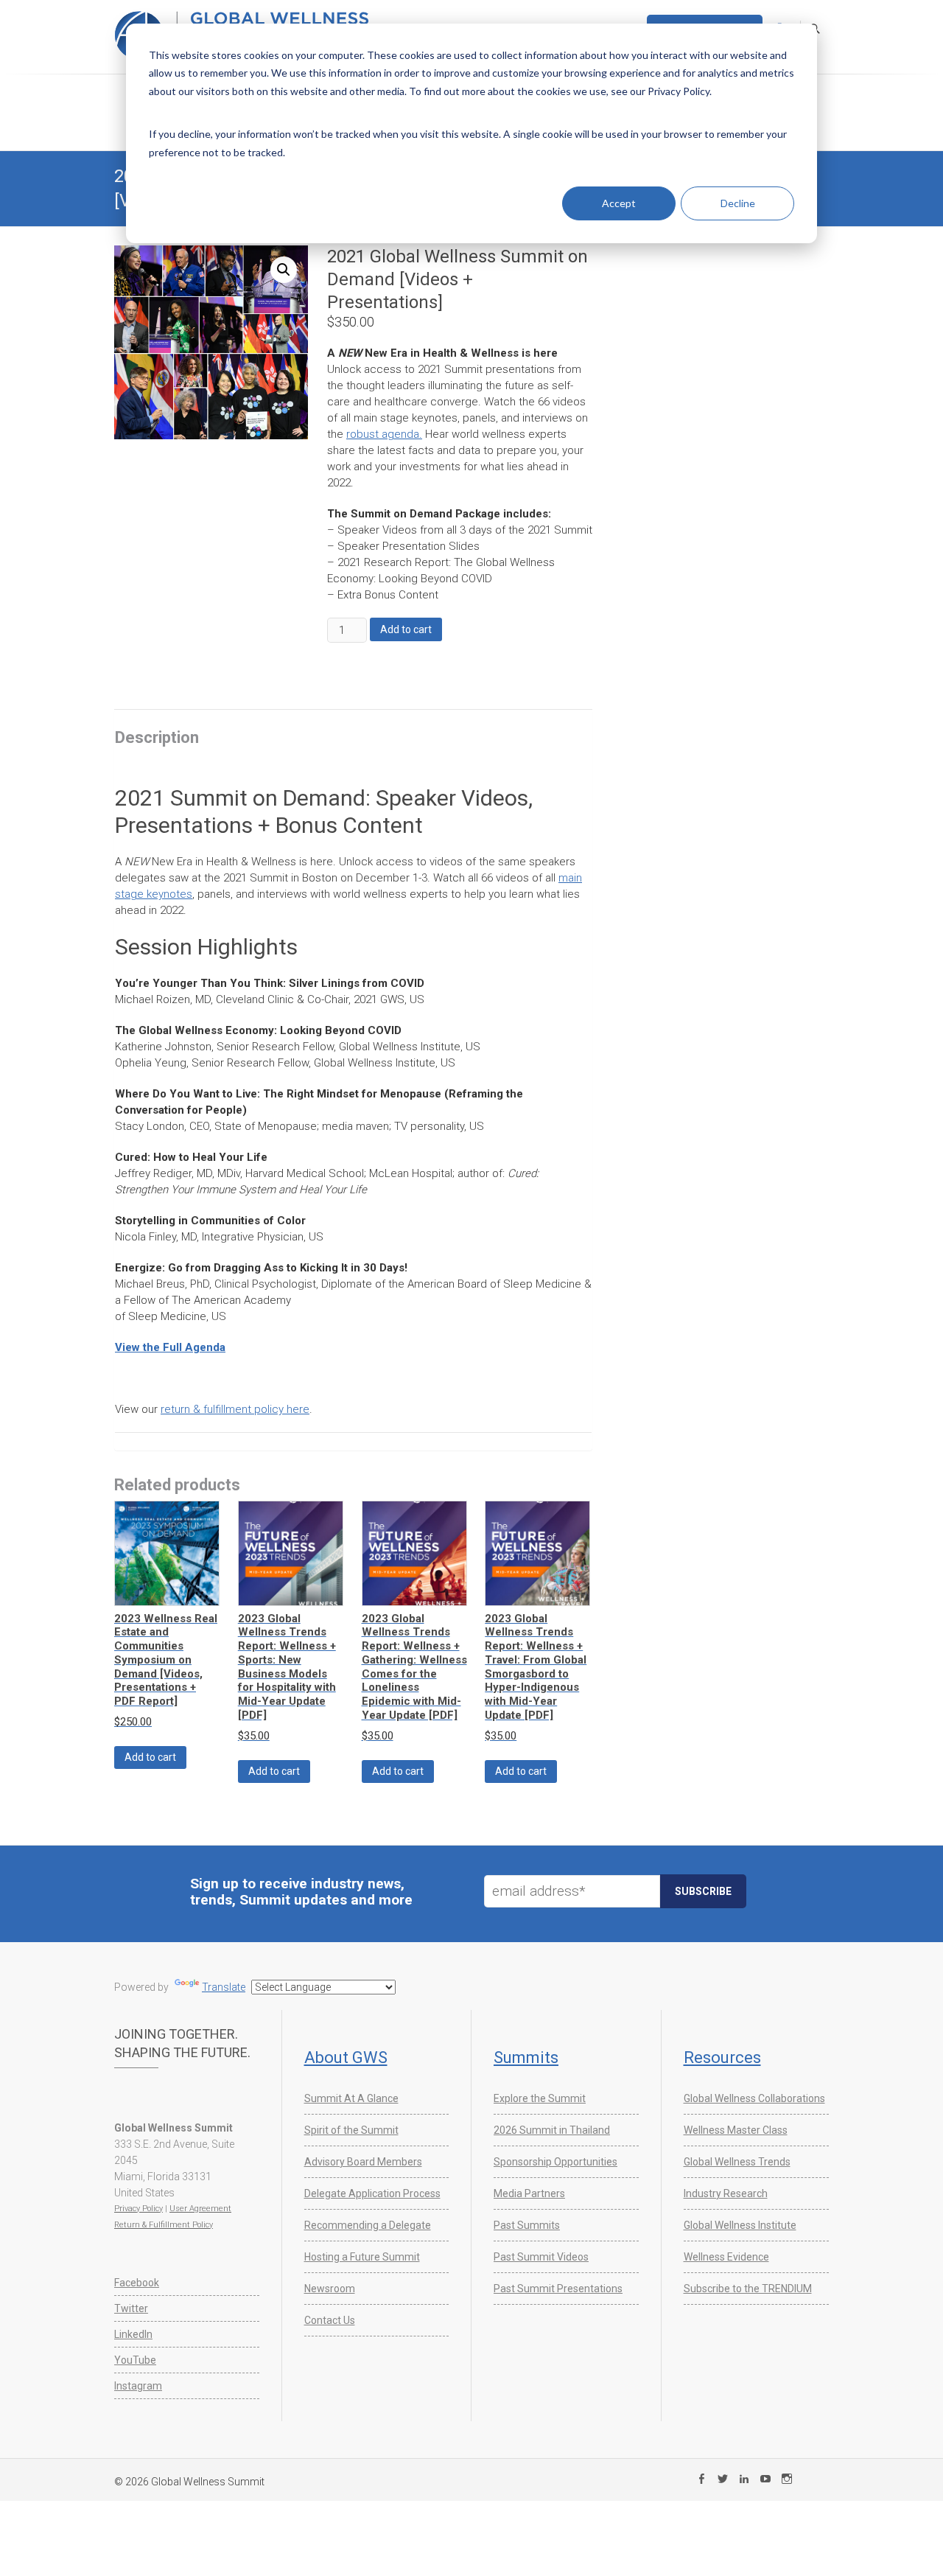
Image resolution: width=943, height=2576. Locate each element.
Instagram (138, 2386)
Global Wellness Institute (740, 2225)
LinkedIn (133, 2334)
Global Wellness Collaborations (754, 2098)
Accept (619, 203)
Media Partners (529, 2193)
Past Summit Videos (541, 2257)
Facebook (137, 2283)
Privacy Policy (139, 2209)
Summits (526, 2057)
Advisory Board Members (363, 2162)
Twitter (131, 2308)
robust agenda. (384, 434)
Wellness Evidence (726, 2257)
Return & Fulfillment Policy (164, 2225)
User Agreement (200, 2209)
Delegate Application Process (372, 2193)
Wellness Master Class (736, 2130)
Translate (224, 1987)
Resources (722, 2057)
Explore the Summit (540, 2098)
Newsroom (330, 2289)
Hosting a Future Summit (362, 2257)
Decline (738, 203)
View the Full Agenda (170, 1347)
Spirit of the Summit (351, 2130)
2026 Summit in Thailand (552, 2130)
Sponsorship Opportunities (555, 2162)
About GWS (346, 2057)
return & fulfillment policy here (235, 1409)
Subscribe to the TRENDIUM (748, 2289)
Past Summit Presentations (558, 2289)
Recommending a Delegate (368, 2225)
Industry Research (726, 2193)
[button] (284, 270)
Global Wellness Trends (737, 2162)
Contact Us (330, 2320)
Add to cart (406, 629)
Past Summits (527, 2225)
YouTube (135, 2360)
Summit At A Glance (351, 2098)
